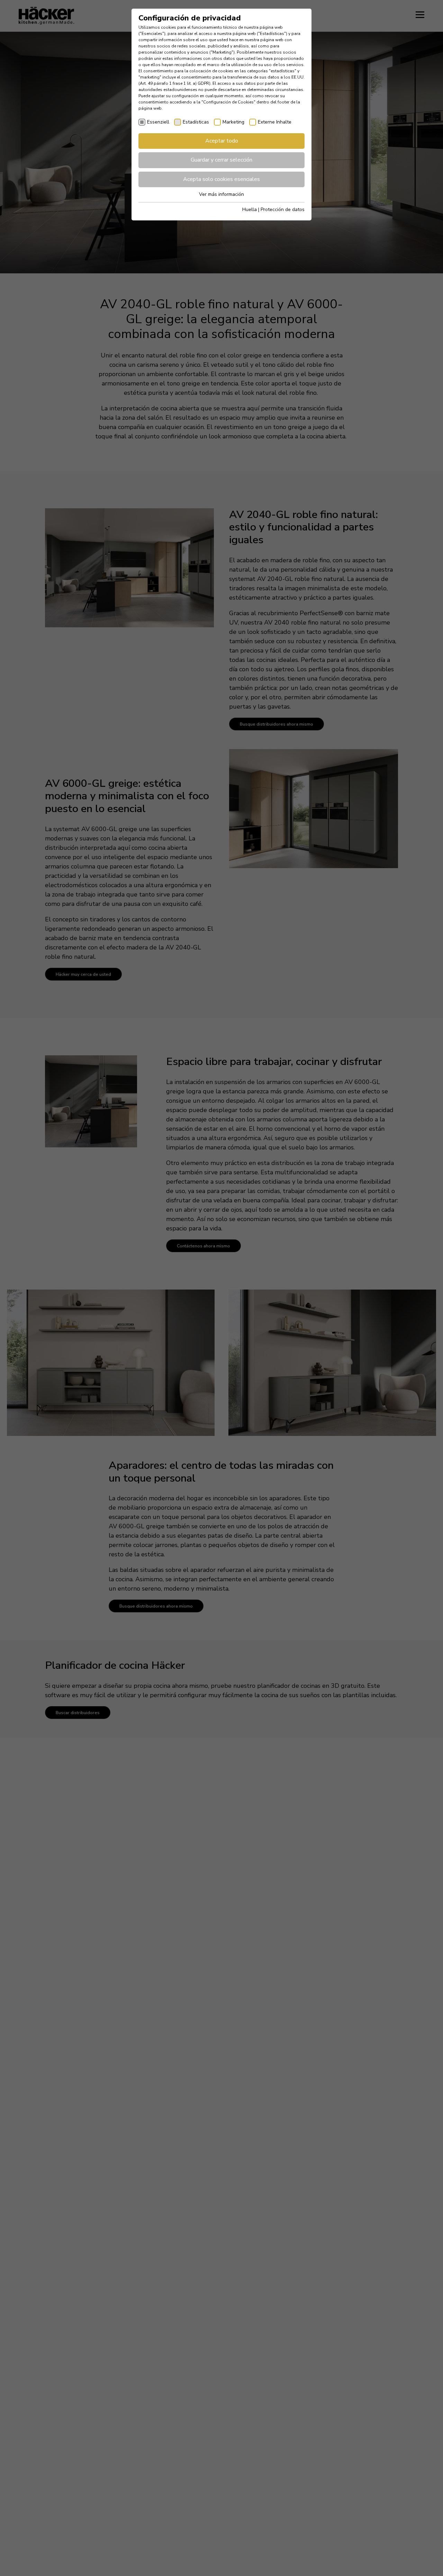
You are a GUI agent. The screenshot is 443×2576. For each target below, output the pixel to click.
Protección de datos (283, 210)
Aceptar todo (222, 141)
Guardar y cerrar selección (221, 160)
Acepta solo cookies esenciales (221, 179)
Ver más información (221, 194)
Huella (250, 210)
